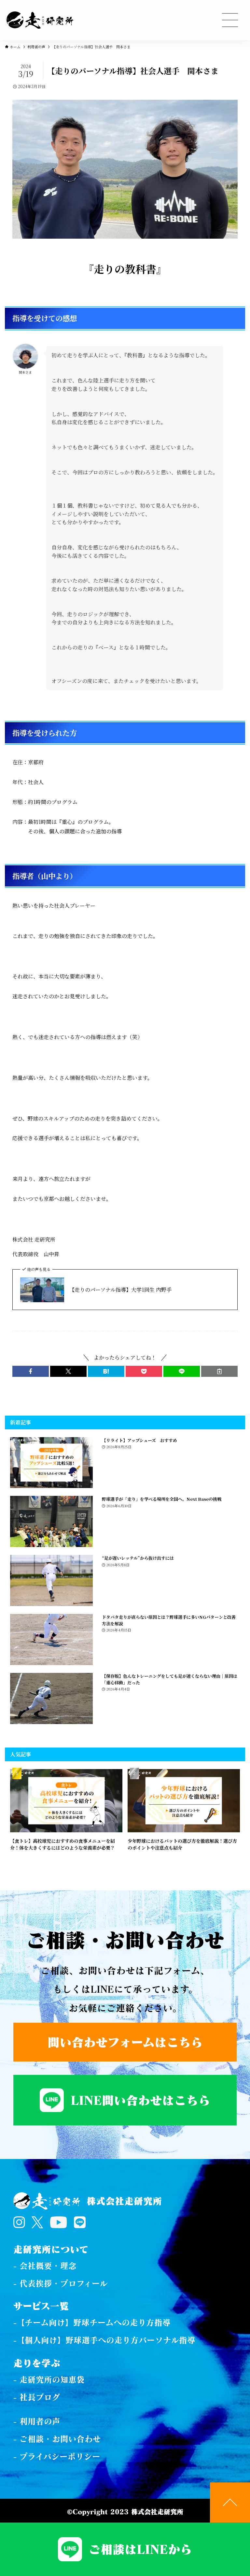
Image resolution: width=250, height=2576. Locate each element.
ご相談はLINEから (140, 2549)
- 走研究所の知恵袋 (49, 2379)
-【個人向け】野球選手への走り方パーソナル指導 (104, 2340)
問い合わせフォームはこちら (125, 2042)
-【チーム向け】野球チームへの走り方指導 (92, 2322)
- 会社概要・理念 (45, 2266)
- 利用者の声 (37, 2421)
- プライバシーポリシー (57, 2456)
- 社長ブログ (37, 2397)
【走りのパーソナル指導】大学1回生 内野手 (120, 1290)
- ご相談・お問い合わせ (57, 2439)
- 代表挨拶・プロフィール (61, 2283)
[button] (31, 1371)
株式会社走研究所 (124, 2201)
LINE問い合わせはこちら (140, 2100)
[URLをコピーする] (219, 1371)
